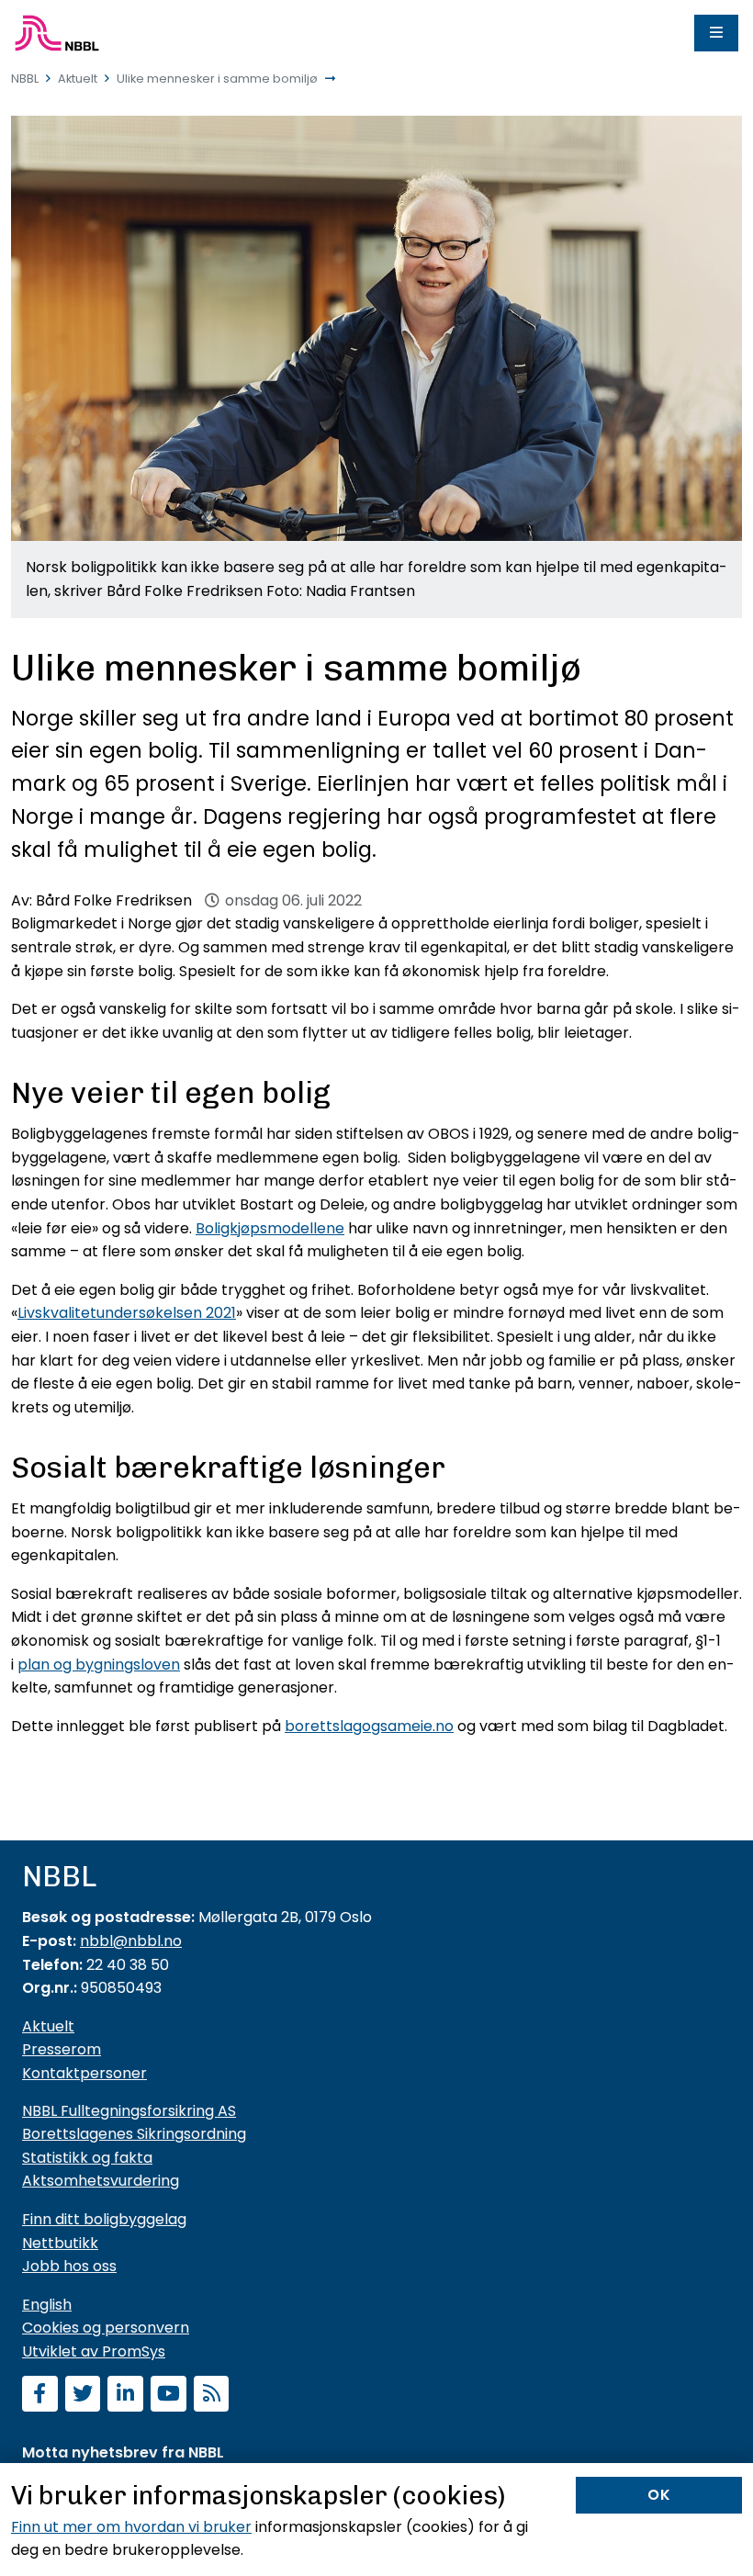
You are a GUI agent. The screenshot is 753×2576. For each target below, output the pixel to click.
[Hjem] (57, 33)
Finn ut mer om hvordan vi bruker (131, 2527)
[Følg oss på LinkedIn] (125, 2396)
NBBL (25, 79)
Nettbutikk (60, 2243)
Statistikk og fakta (87, 2158)
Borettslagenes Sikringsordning (134, 2134)
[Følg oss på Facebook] (40, 2396)
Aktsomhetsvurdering (101, 2181)
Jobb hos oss (69, 2266)
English (47, 2305)
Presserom (62, 2049)
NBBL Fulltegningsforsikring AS (129, 2111)
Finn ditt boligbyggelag (104, 2219)
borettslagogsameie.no (369, 1726)
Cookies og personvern (106, 2328)
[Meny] (716, 33)
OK (659, 2495)
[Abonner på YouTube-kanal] (169, 2396)
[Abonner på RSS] (212, 2396)
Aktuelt (78, 79)
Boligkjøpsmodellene (270, 1228)
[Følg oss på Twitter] (83, 2396)
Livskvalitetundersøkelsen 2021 (127, 1313)
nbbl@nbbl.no (131, 1941)
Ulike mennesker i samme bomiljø (217, 79)
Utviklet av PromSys (94, 2351)
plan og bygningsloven (99, 1665)
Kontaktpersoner (84, 2073)
